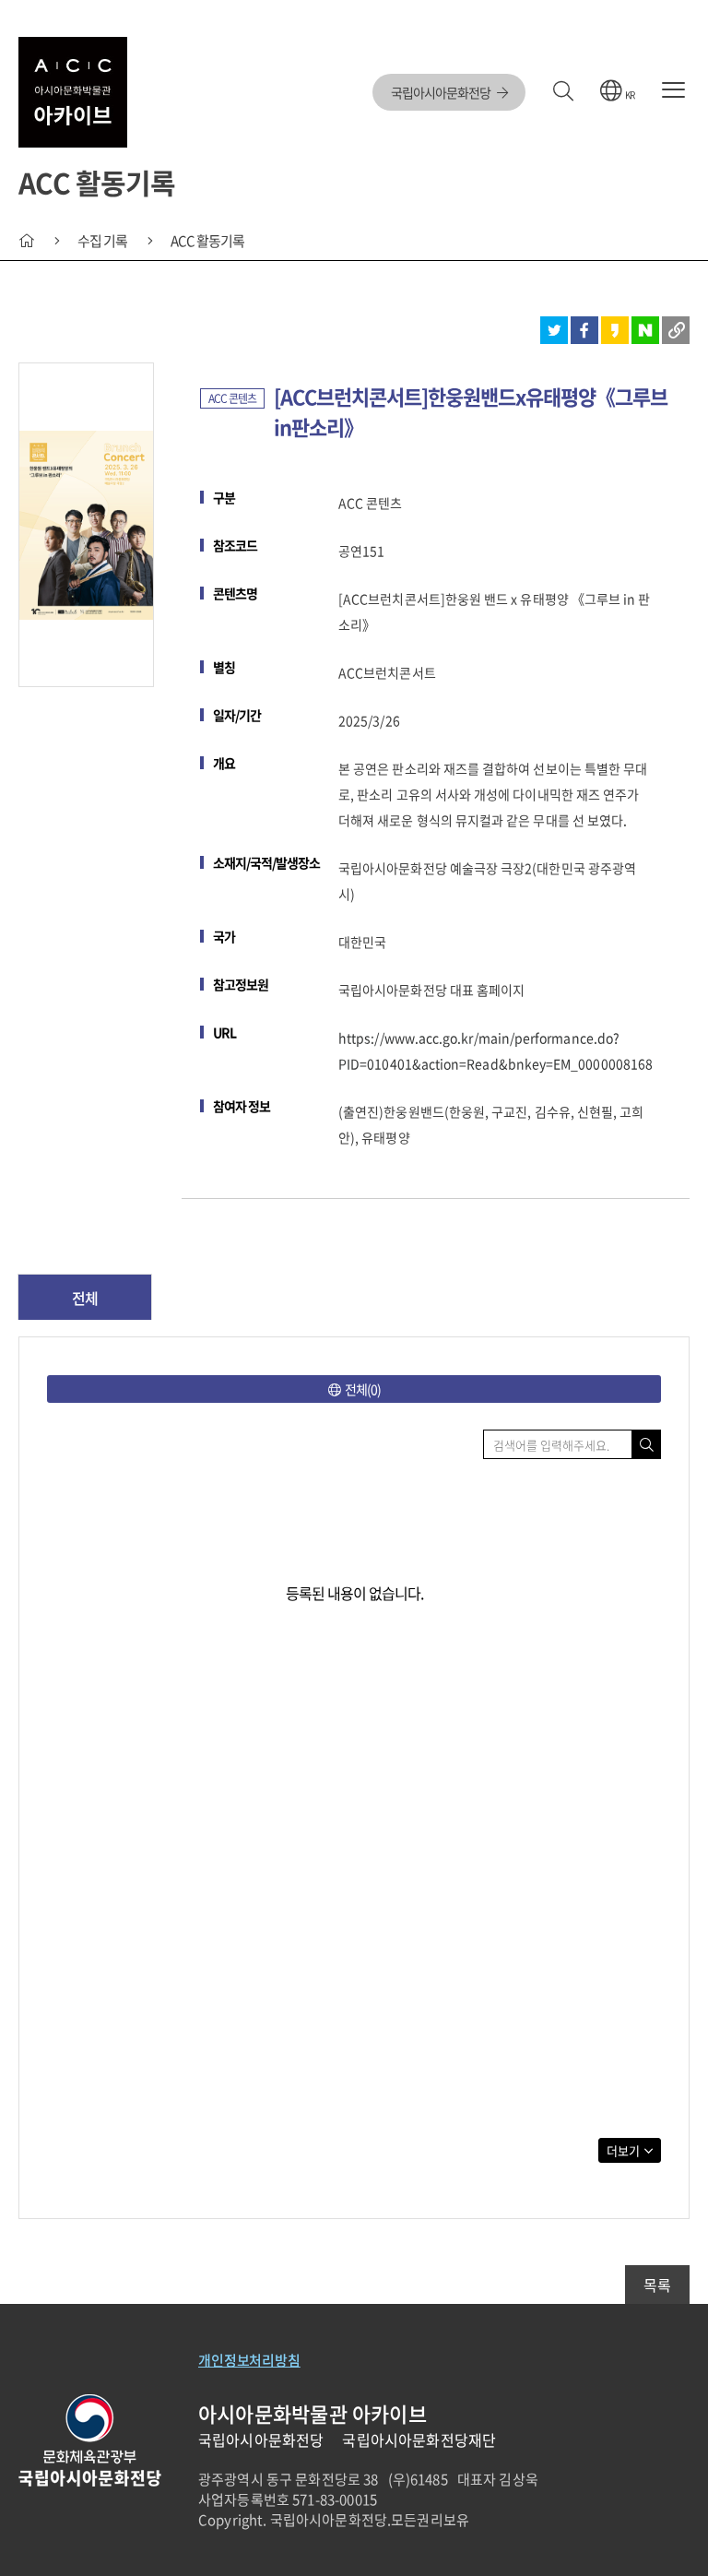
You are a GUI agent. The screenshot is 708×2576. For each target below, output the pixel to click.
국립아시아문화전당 (442, 92)
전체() (363, 1389)
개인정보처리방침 (249, 2360)
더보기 (623, 2150)
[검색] (563, 92)
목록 (657, 2285)
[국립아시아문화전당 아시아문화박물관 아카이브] (73, 92)
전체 (85, 1298)
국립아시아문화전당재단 (419, 2439)
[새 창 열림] (554, 330)
